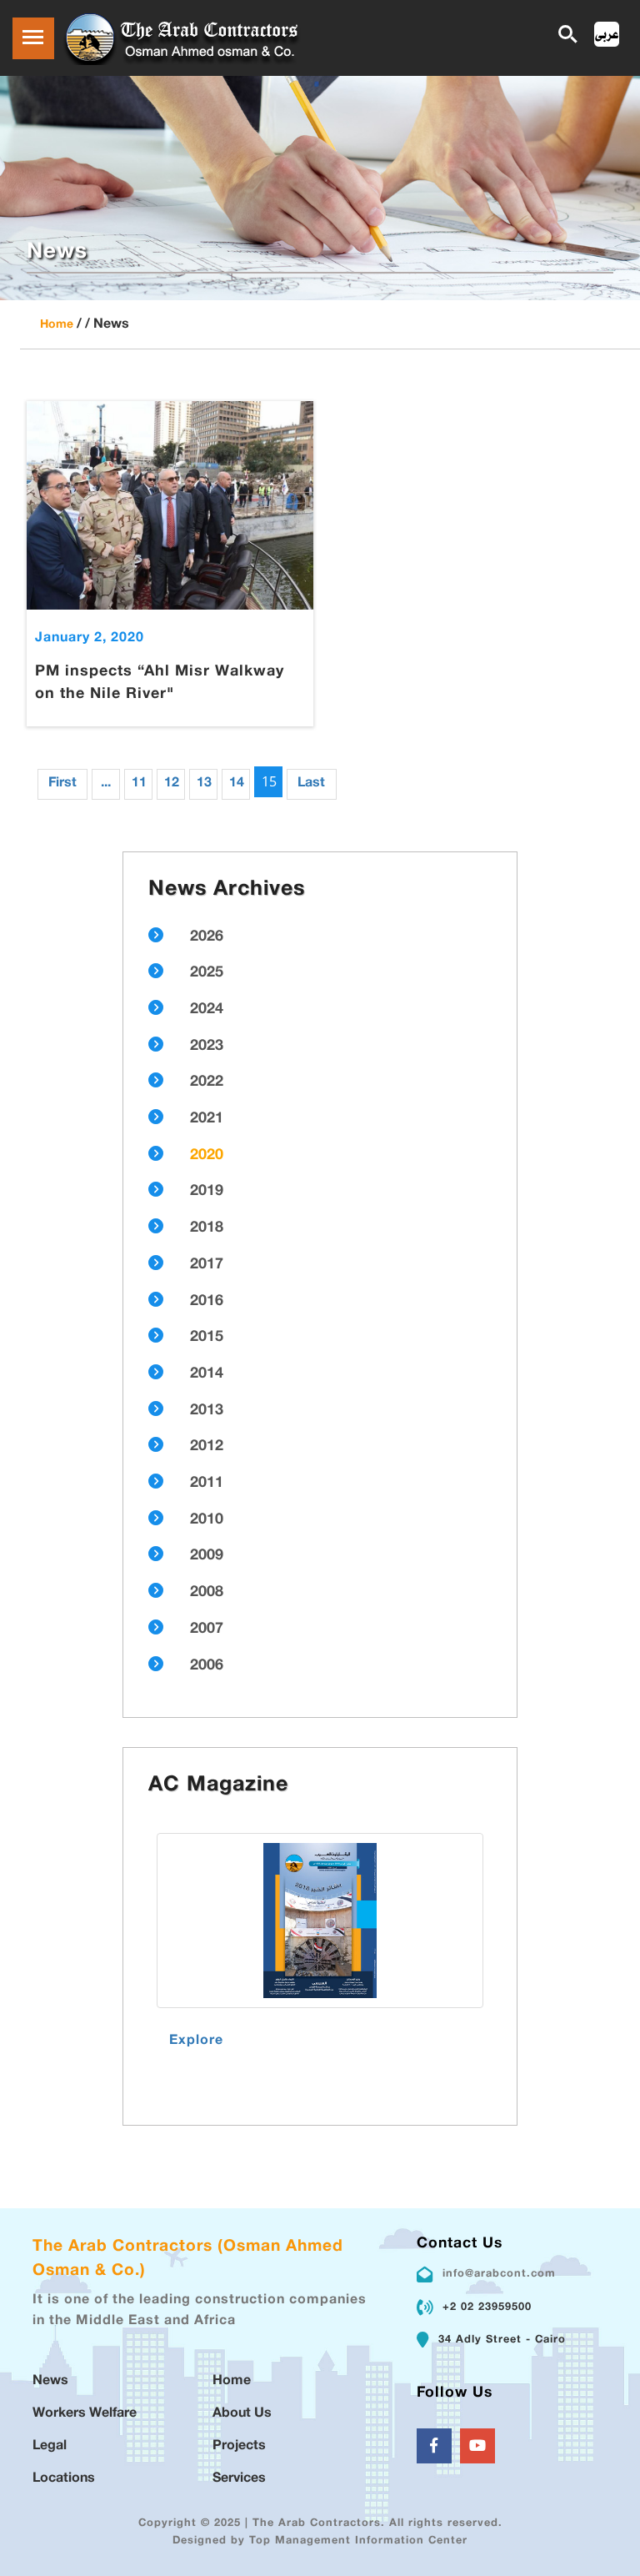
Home (57, 325)
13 (204, 783)
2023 (207, 1047)
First (62, 783)
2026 (207, 937)
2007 (207, 1629)
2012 (207, 1447)
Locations (64, 2479)
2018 (207, 1228)
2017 (207, 1265)
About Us (242, 2414)
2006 (207, 1666)
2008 (207, 1593)
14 (237, 783)
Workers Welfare (85, 2414)
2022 (207, 1082)
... (106, 783)
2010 (207, 1520)
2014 (207, 1374)
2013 (207, 1411)
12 (172, 783)
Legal (50, 2446)
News (50, 2381)
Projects (239, 2446)
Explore (196, 2041)
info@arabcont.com (499, 2274)
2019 (207, 1192)
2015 (207, 1338)
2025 (207, 973)
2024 (207, 1010)
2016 (207, 1302)
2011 (207, 1484)
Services (239, 2479)
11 (139, 783)
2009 (207, 1556)
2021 (207, 1119)
